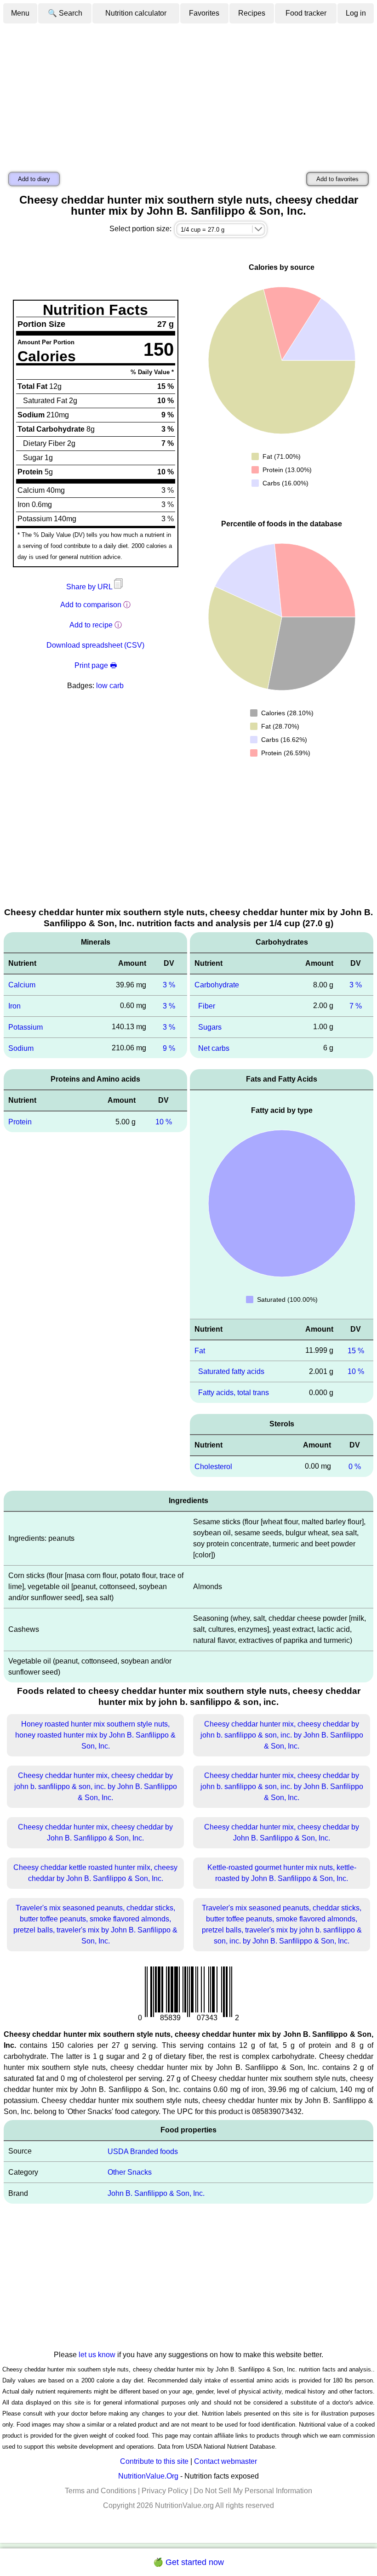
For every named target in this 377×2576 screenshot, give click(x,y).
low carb (110, 686)
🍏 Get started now (188, 2562)
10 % (164, 1122)
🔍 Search (65, 13)
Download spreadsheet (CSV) (95, 645)
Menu (20, 13)
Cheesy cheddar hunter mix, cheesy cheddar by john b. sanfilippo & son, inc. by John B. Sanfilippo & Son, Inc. (282, 1735)
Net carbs (214, 1048)
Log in (356, 13)
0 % (355, 1467)
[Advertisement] (188, 93)
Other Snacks (130, 2172)
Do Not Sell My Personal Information (253, 2491)
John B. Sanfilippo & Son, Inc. (156, 2193)
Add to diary (34, 179)
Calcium (22, 985)
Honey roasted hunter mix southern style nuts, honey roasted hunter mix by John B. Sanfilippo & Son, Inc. (95, 1735)
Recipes (252, 13)
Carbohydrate (217, 985)
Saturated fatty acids (231, 1371)
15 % (356, 1350)
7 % (356, 1006)
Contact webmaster (226, 2461)
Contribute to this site (154, 2461)
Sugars (210, 1027)
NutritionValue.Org (148, 2476)
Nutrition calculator (136, 13)
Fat (200, 1350)
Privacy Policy (165, 2491)
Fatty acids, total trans (234, 1393)
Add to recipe (91, 625)
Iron (14, 1006)
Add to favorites (337, 179)
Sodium (21, 1048)
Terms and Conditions (100, 2491)
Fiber (207, 1006)
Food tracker (306, 13)
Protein (20, 1122)
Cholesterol (213, 1467)
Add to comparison (91, 605)
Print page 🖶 (96, 665)
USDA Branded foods (143, 2151)
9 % (169, 1048)
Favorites (204, 13)
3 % (169, 985)
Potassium (26, 1027)
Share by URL (90, 587)
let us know (97, 2355)
